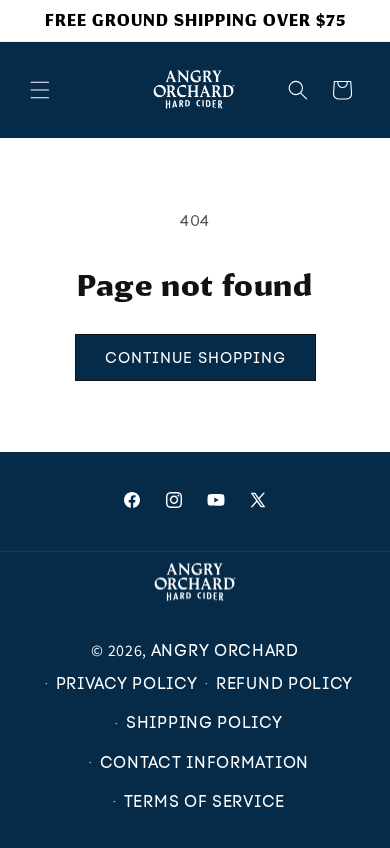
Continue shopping (195, 358)
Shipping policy (204, 722)
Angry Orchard (225, 650)
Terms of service (204, 801)
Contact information (204, 762)
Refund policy (284, 683)
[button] (40, 90)
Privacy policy (127, 683)
